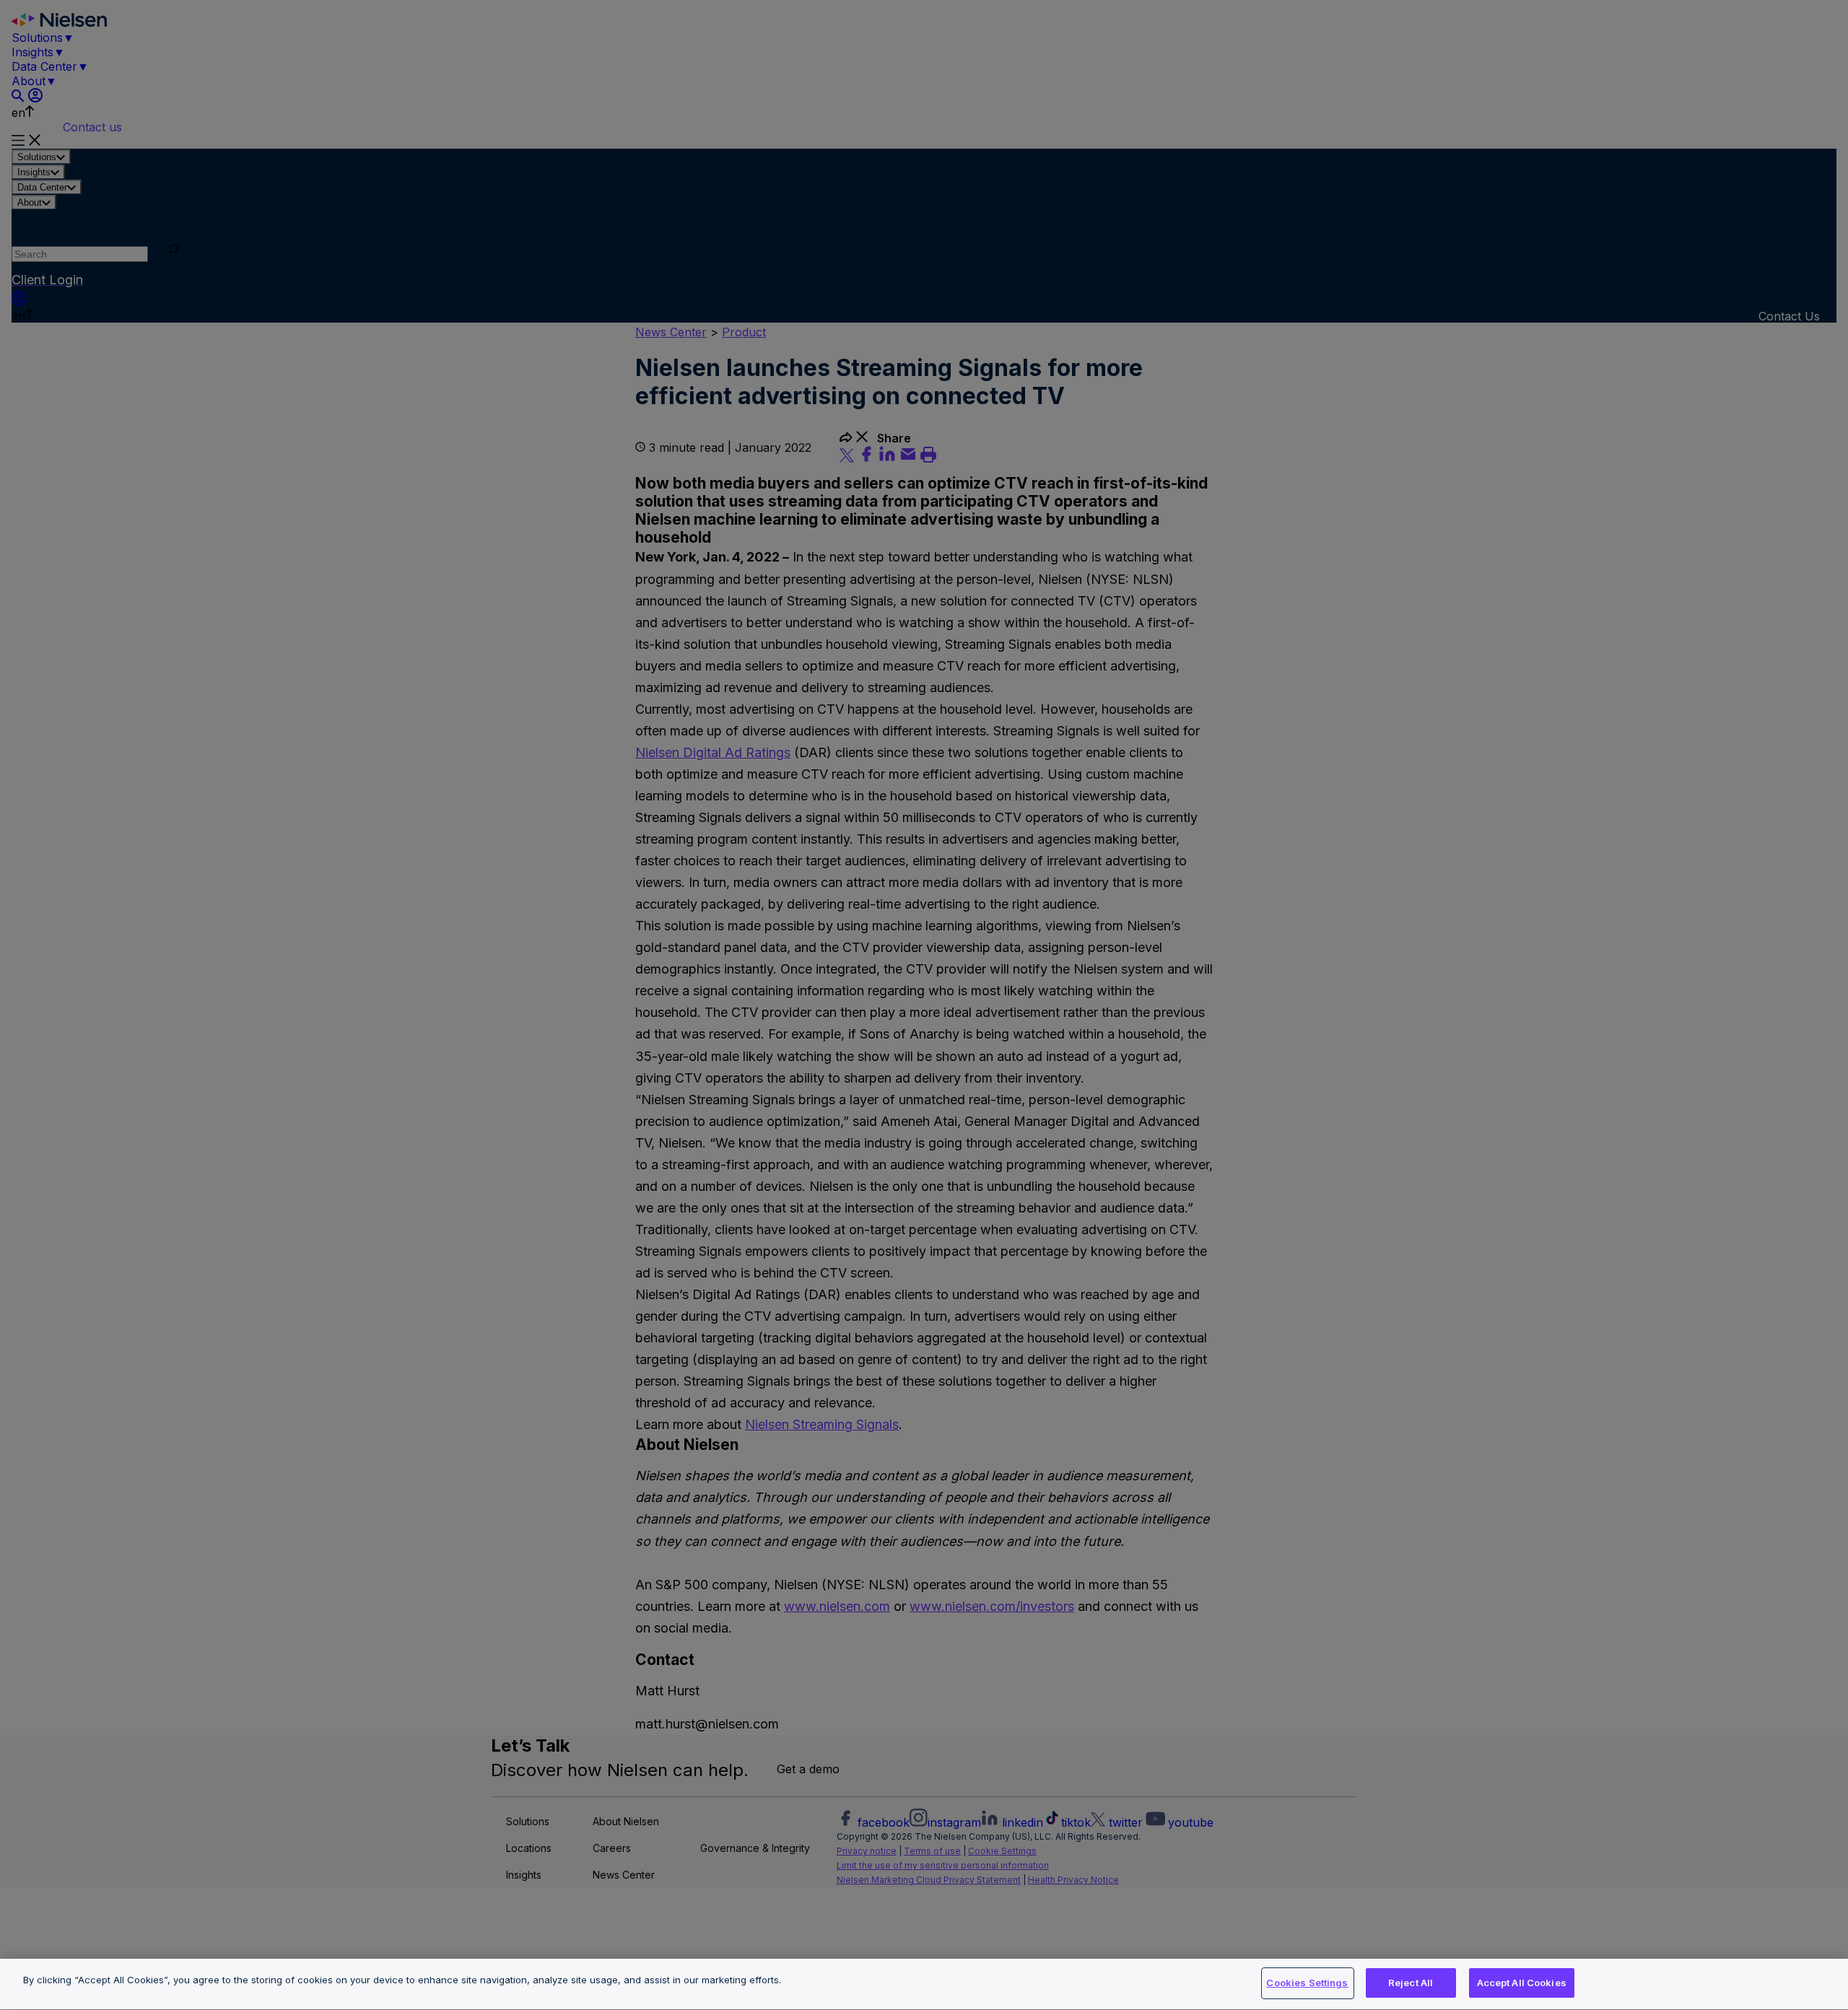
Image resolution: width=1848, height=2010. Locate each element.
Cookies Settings (1307, 1983)
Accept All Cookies (1522, 1983)
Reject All (1411, 1983)
